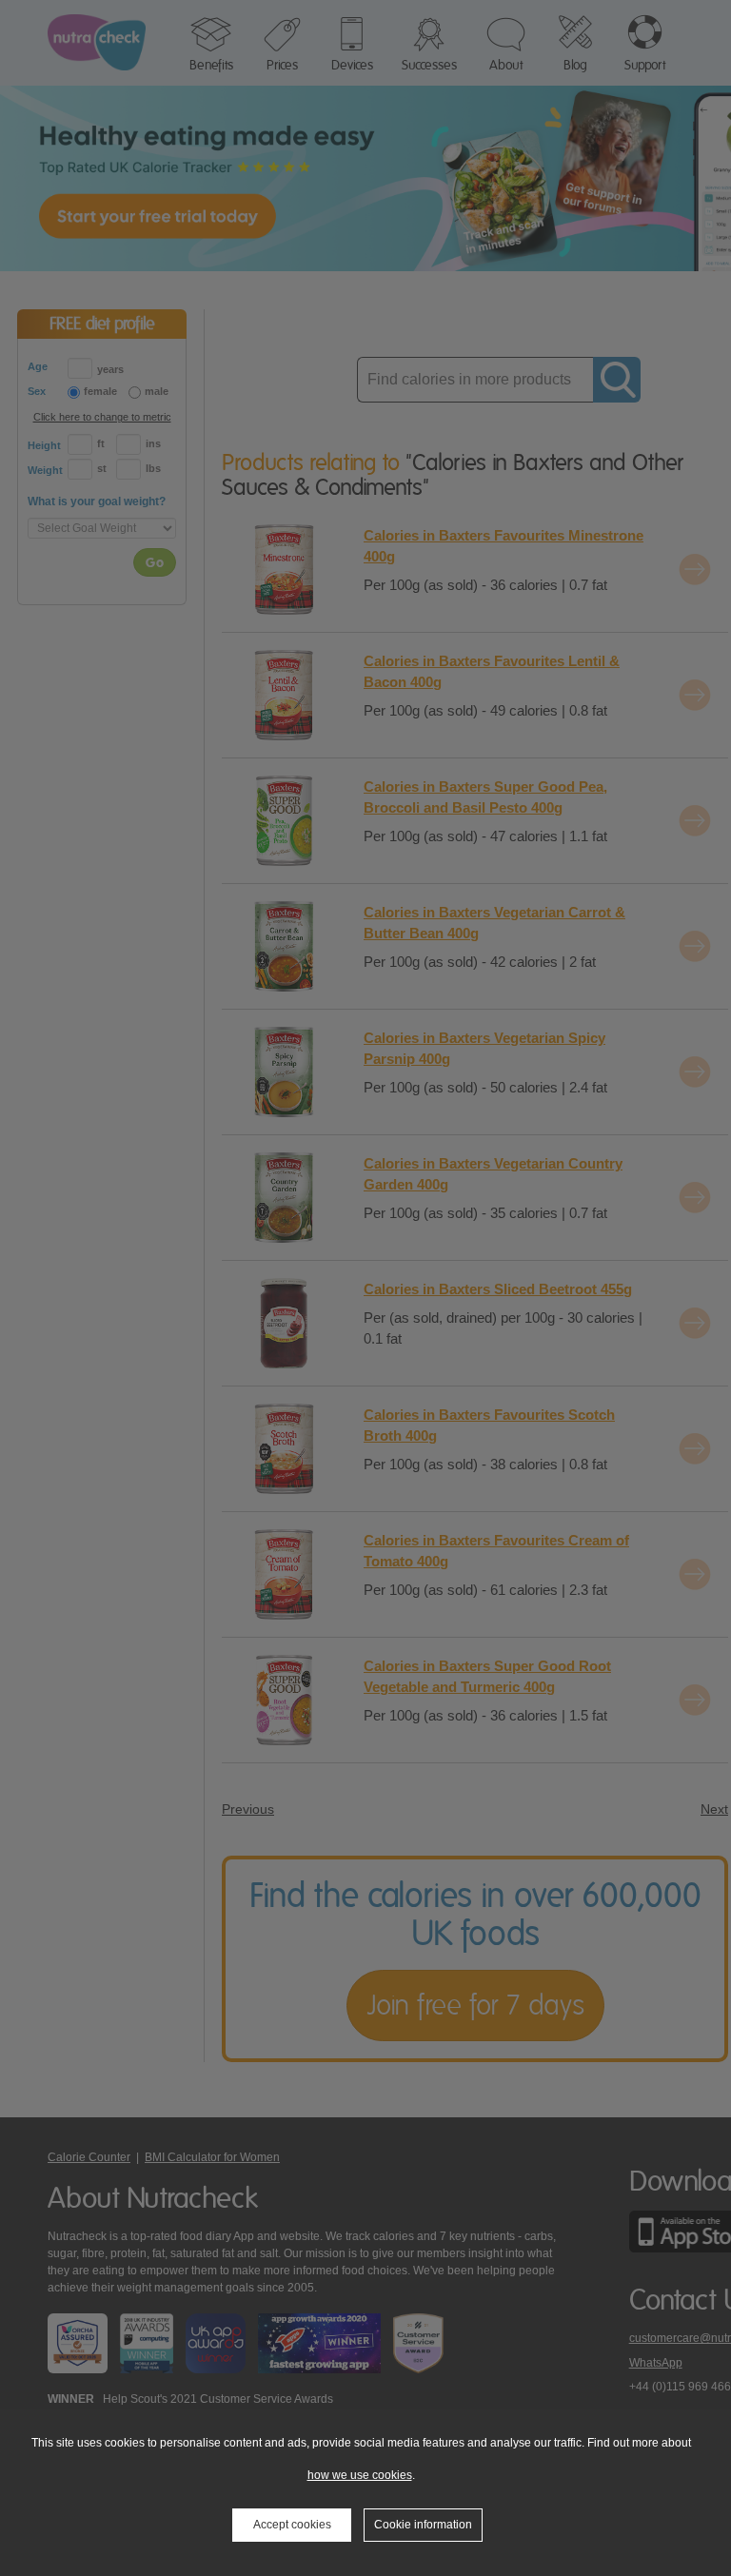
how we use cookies (360, 2475)
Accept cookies (292, 2525)
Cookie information (423, 2525)
